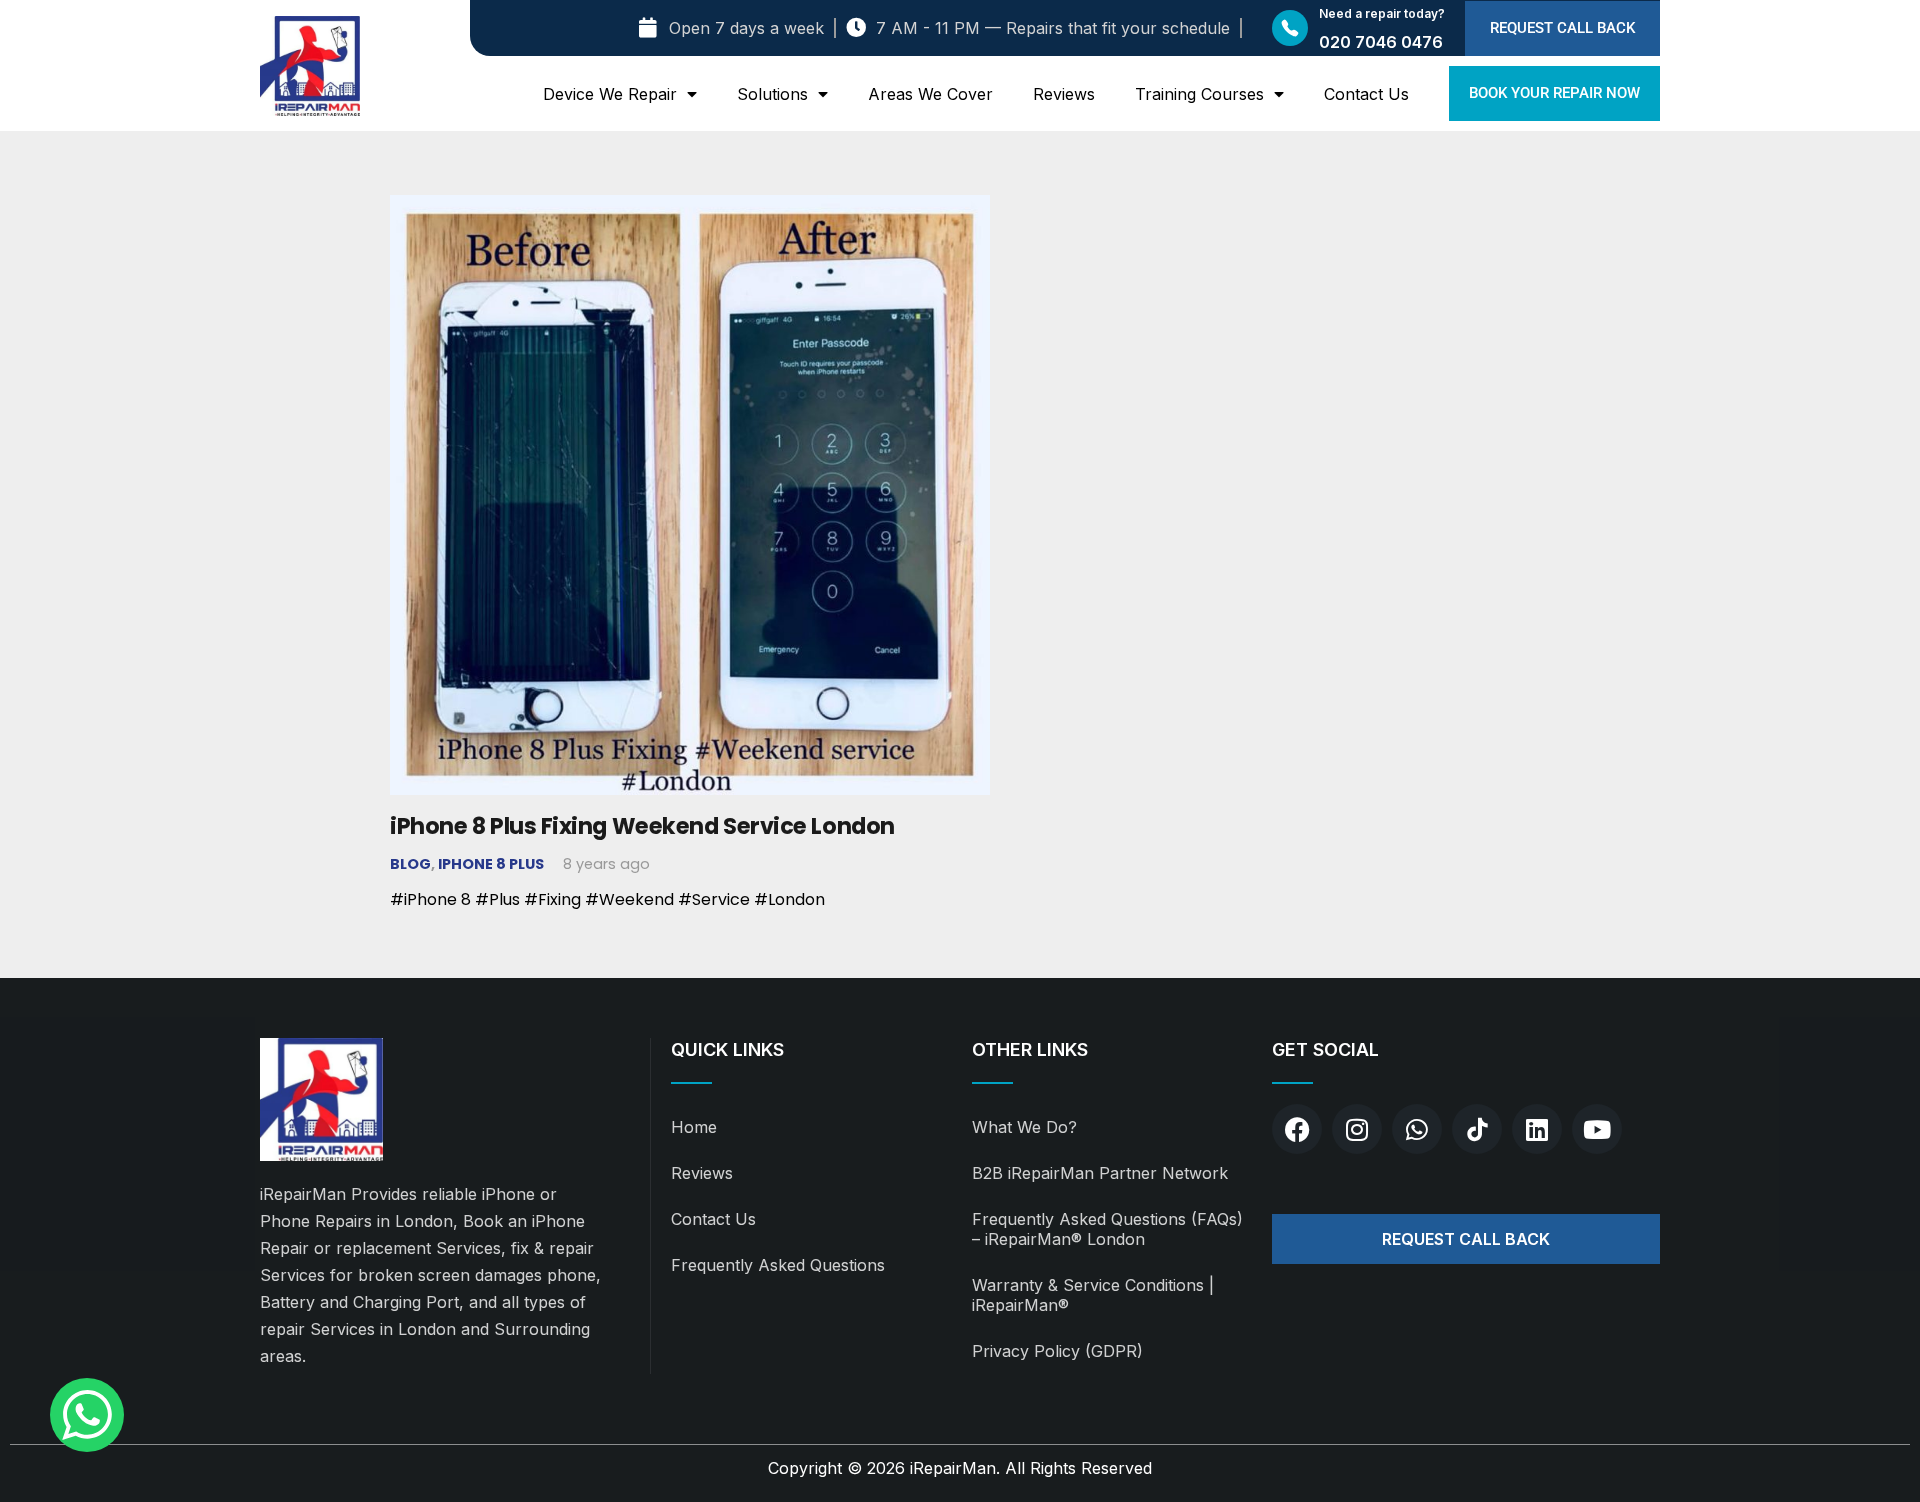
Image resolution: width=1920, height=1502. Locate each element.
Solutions (772, 94)
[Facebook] (1297, 1129)
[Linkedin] (1537, 1129)
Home (694, 1127)
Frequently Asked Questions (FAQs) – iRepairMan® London (1107, 1229)
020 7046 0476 (1381, 42)
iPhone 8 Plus (491, 864)
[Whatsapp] (1417, 1129)
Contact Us (1366, 94)
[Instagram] (1357, 1129)
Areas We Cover (930, 94)
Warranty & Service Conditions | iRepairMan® (1093, 1295)
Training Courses (1199, 94)
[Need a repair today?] (1290, 28)
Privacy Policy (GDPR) (1057, 1351)
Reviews (1064, 94)
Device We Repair (610, 94)
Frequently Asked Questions (778, 1265)
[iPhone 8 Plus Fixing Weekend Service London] (690, 208)
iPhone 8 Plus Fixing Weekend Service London (642, 826)
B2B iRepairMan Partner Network (1100, 1173)
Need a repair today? (1382, 13)
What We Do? (1024, 1127)
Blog (410, 864)
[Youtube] (1597, 1129)
